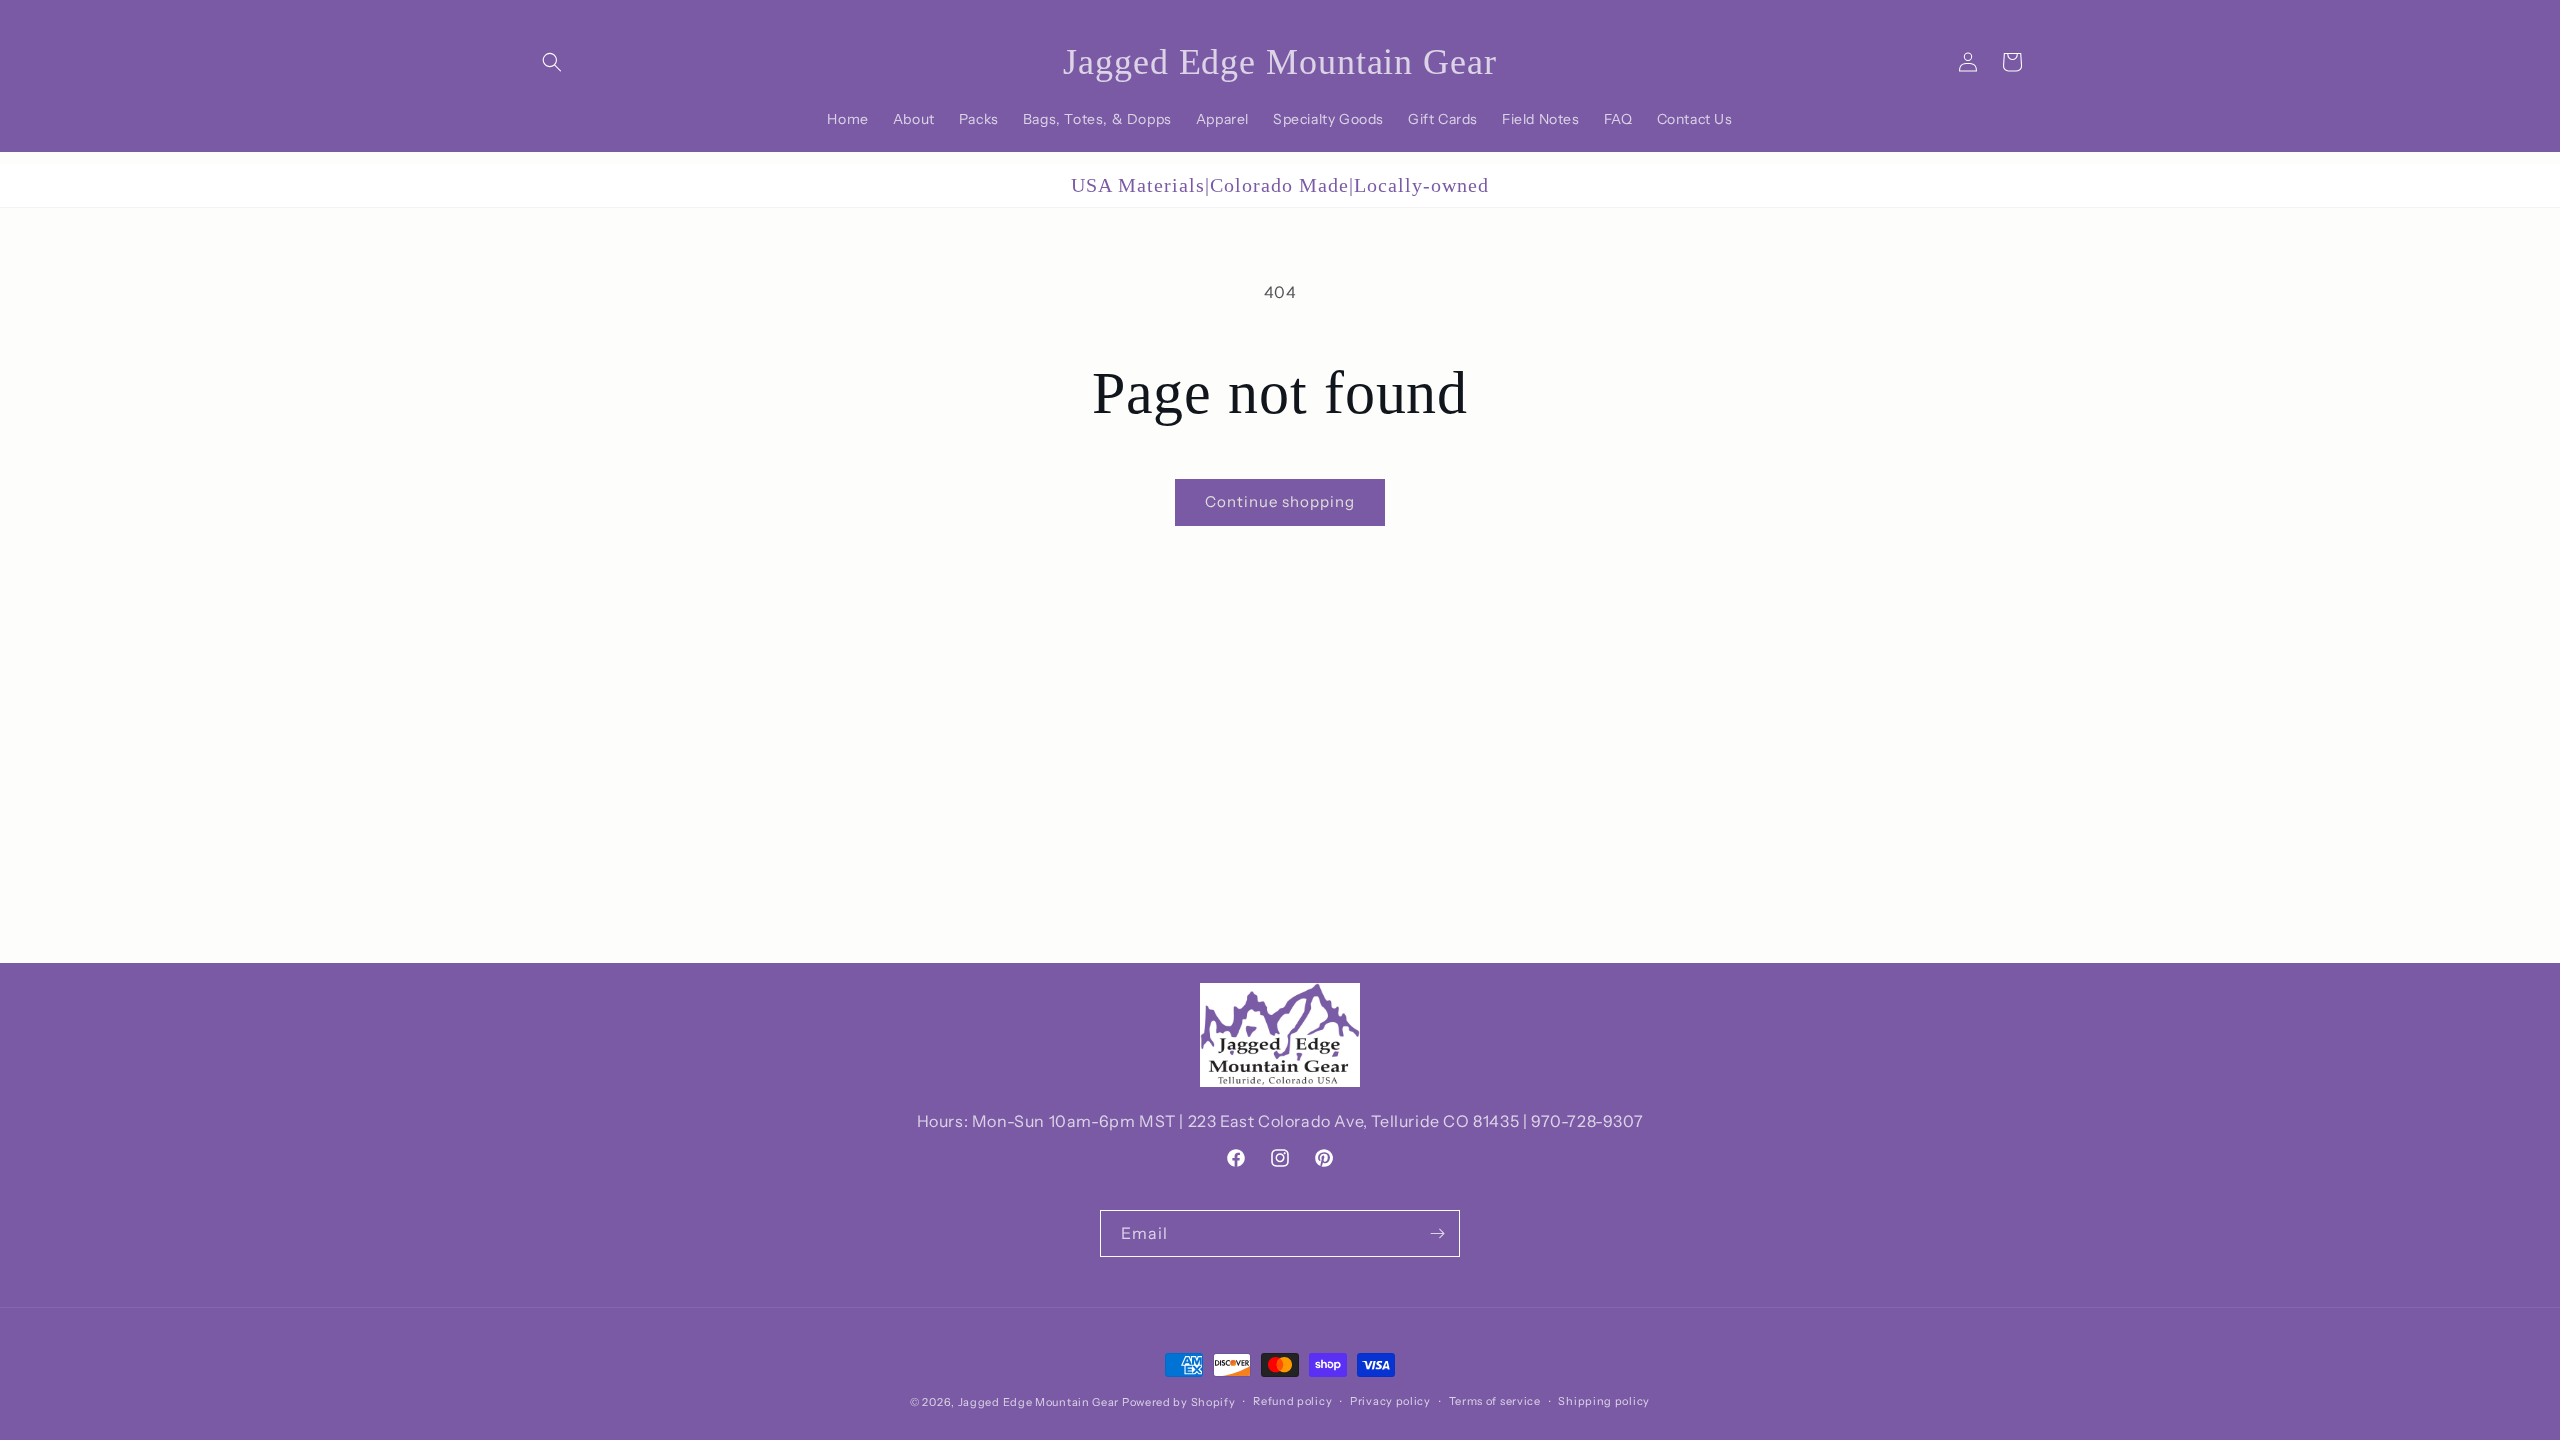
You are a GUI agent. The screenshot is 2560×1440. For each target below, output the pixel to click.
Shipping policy (1604, 1401)
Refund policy (1292, 1401)
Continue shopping (1280, 501)
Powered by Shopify (1179, 1402)
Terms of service (1495, 1401)
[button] (552, 62)
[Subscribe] (1437, 1233)
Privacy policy (1390, 1401)
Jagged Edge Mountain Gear (1039, 1402)
